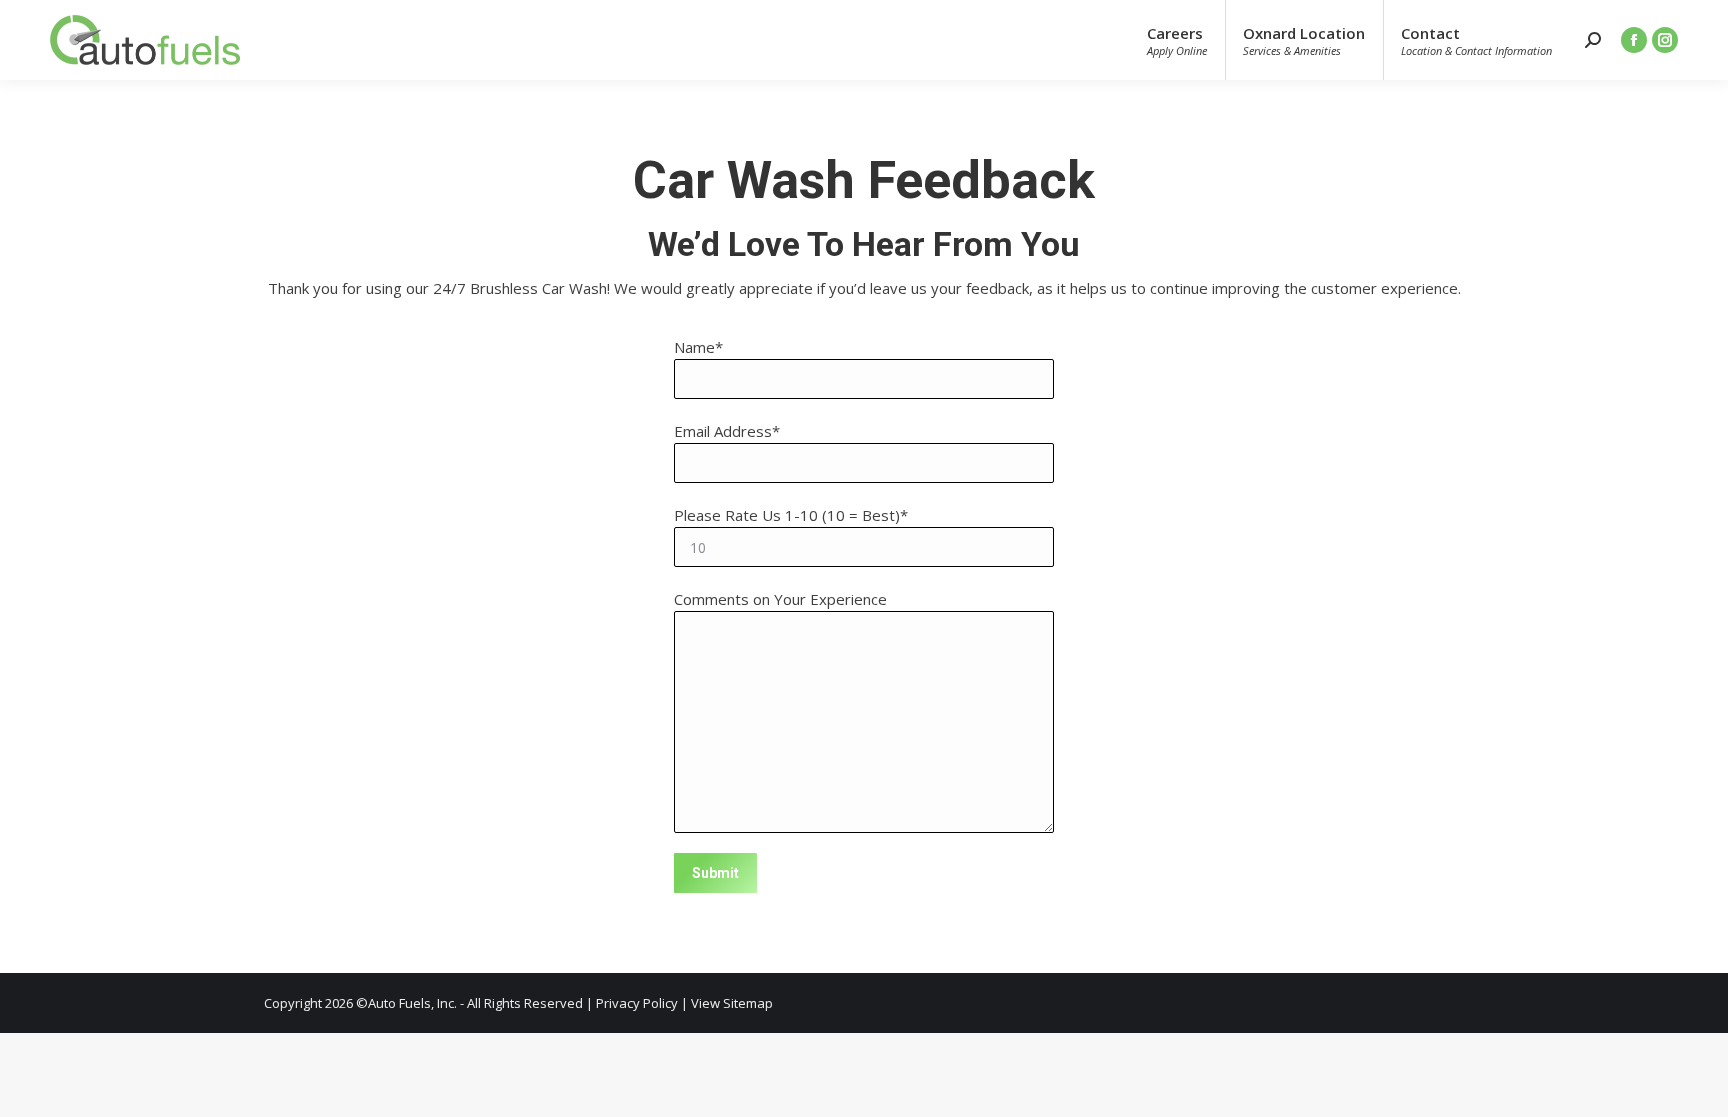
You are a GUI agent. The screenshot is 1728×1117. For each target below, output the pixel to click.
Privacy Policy (637, 1003)
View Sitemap (732, 1003)
